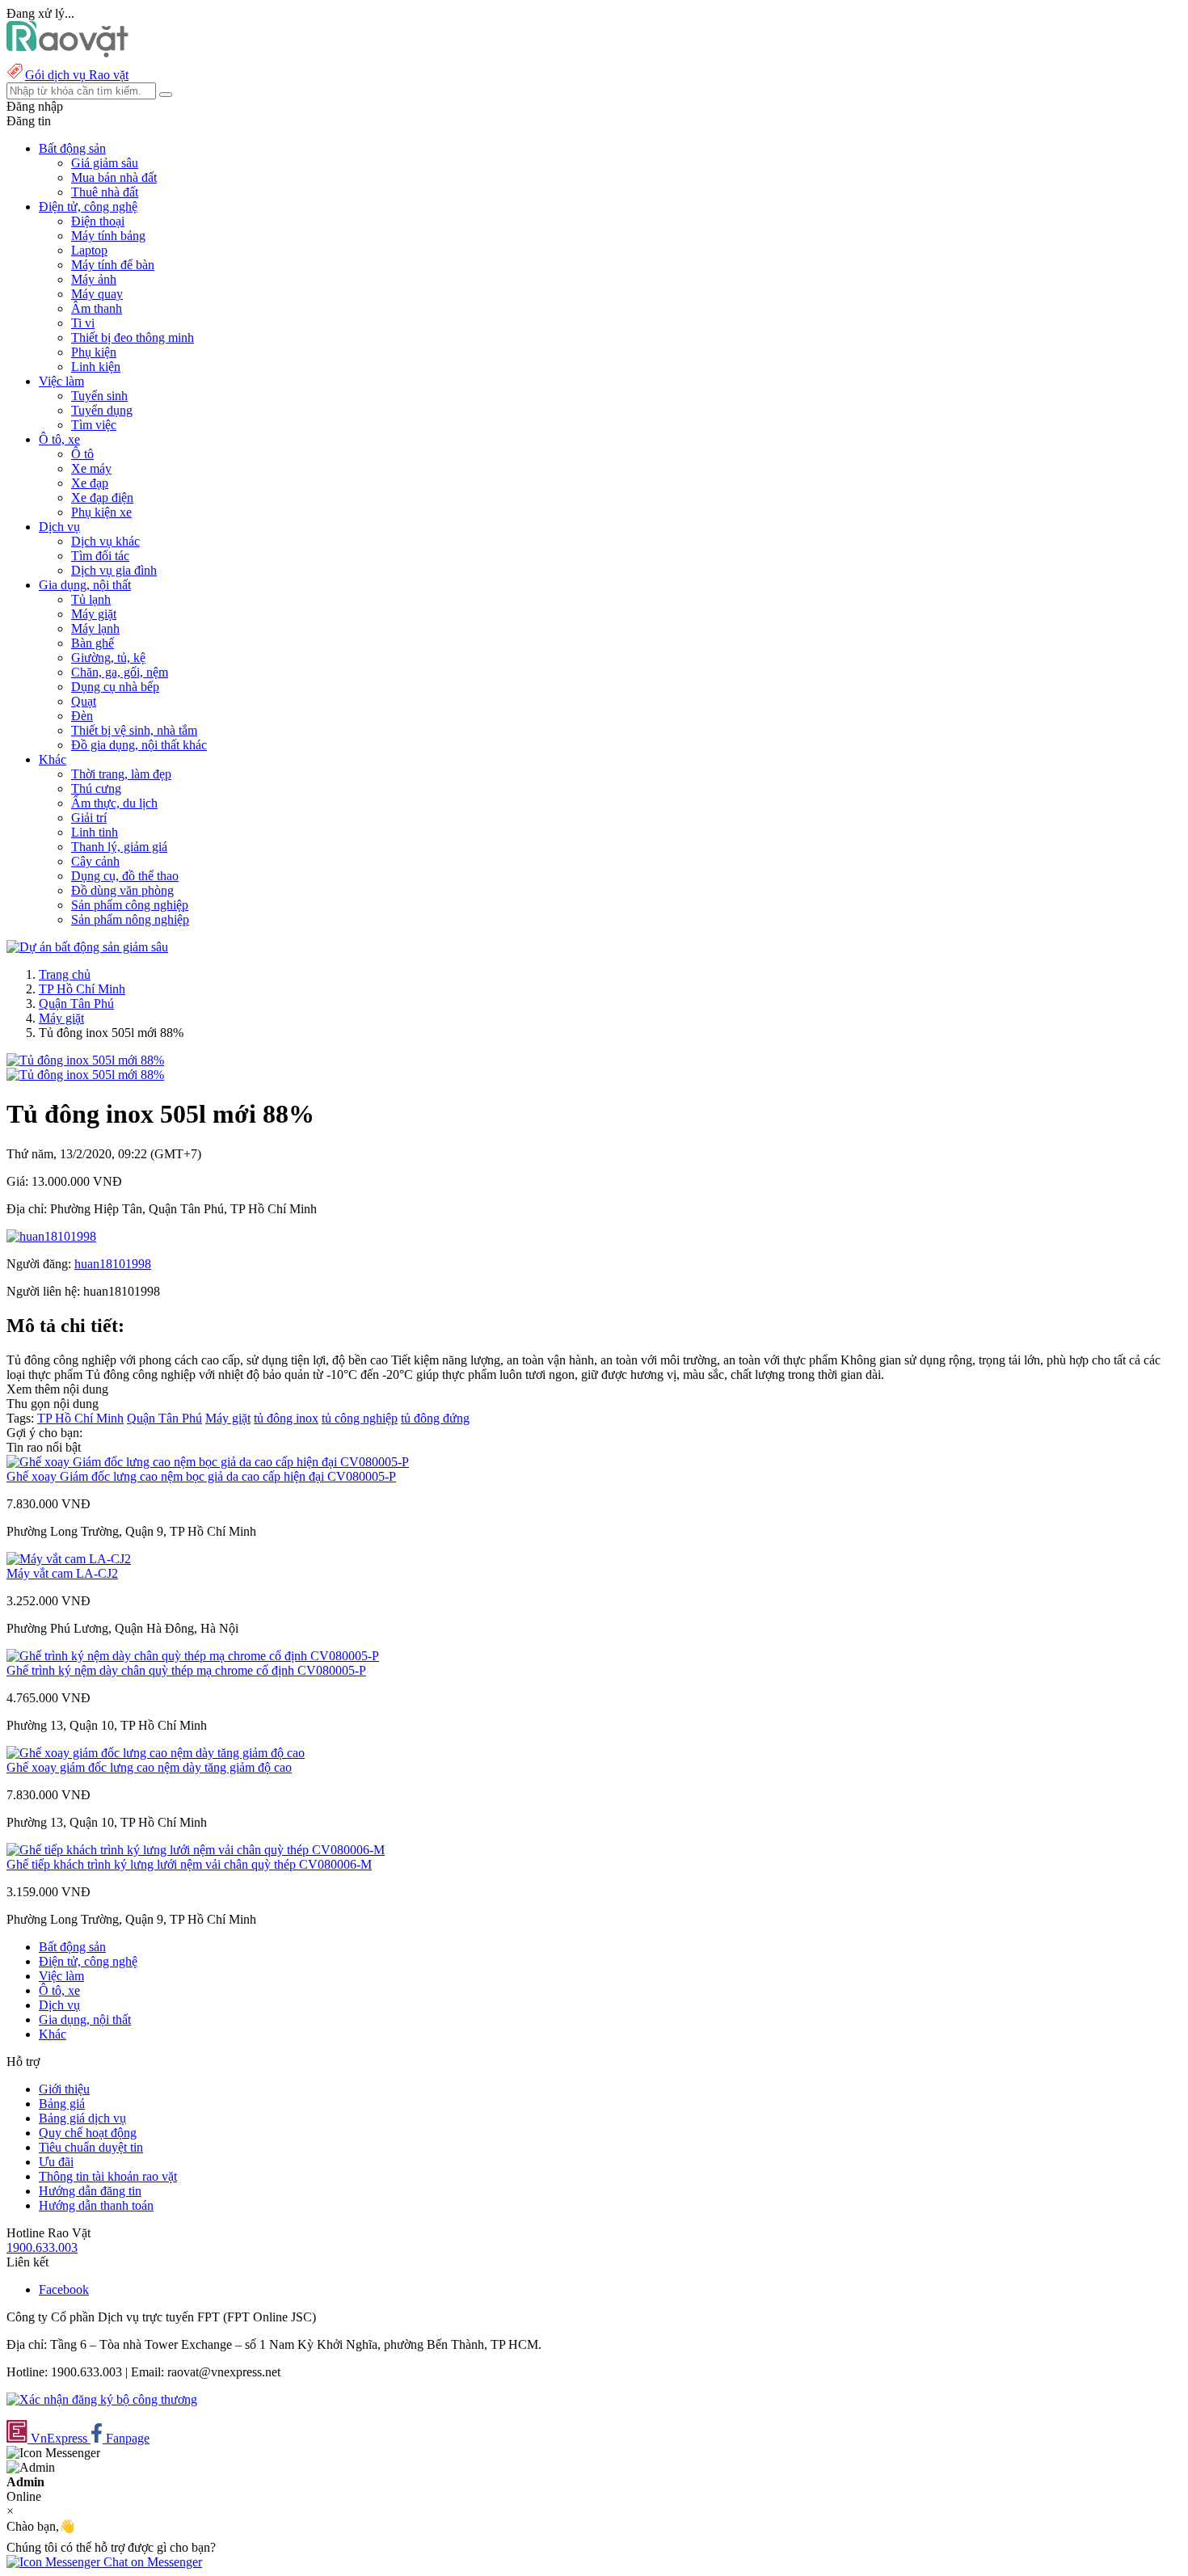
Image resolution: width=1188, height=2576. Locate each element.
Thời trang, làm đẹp (121, 774)
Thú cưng (96, 788)
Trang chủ (65, 974)
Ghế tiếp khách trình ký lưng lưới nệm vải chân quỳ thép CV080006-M (189, 1864)
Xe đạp (90, 483)
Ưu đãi (56, 2162)
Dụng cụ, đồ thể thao (125, 876)
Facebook (64, 2289)
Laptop (89, 250)
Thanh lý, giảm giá (119, 847)
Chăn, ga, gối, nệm (120, 672)
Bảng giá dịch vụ (82, 2118)
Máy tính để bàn (113, 265)
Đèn (82, 716)
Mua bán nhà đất (114, 177)
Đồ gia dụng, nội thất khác (139, 745)
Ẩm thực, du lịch (114, 803)
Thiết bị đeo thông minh (133, 337)
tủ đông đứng (435, 1418)
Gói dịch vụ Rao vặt (77, 75)
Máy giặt (94, 614)
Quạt (84, 701)
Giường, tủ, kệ (108, 658)
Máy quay (97, 294)
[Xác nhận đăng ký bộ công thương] (102, 2399)
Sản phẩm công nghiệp (130, 905)
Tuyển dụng (102, 410)
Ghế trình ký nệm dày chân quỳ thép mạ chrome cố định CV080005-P (186, 1670)
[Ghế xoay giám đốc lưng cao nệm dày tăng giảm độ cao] (156, 1753)
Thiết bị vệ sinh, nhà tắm (134, 730)
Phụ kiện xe (101, 512)
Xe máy (91, 468)
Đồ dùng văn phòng (122, 890)
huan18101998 (113, 1264)
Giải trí (89, 818)
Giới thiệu (64, 2089)
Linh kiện (96, 367)
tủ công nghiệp (360, 1418)
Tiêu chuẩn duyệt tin (91, 2147)
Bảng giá (62, 2104)
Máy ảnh (94, 279)
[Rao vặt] (67, 53)
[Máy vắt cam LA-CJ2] (69, 1559)
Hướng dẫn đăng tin (90, 2191)
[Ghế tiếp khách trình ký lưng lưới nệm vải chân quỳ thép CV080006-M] (196, 1850)
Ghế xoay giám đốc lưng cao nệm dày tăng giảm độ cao (149, 1767)
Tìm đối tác (100, 556)
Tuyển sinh (99, 396)
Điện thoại (98, 221)
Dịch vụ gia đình (114, 570)
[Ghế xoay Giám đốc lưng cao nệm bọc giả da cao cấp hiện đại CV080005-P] (208, 1462)
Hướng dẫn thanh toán (96, 2205)
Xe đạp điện (102, 497)
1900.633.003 (42, 2247)
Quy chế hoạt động (88, 2133)
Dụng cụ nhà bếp (115, 687)
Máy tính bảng (108, 236)
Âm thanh (97, 308)
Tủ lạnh (91, 599)
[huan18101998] (51, 1236)
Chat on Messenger (151, 2562)
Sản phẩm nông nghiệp (130, 919)
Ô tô (82, 454)
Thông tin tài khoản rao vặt (108, 2176)
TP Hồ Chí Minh (82, 989)
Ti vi (83, 323)
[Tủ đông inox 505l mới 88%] (85, 1060)
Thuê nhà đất (105, 192)
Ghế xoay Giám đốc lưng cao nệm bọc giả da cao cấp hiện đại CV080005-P (201, 1476)
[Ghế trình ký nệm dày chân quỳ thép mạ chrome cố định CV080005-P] (193, 1656)
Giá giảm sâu (105, 163)
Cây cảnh (95, 861)
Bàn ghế (93, 643)
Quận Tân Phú (76, 1003)
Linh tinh (95, 832)
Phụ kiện (94, 352)
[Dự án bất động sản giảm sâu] (87, 947)
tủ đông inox (286, 1418)
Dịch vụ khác (105, 541)
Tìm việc (94, 425)
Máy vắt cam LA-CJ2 (62, 1573)
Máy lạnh (95, 628)
